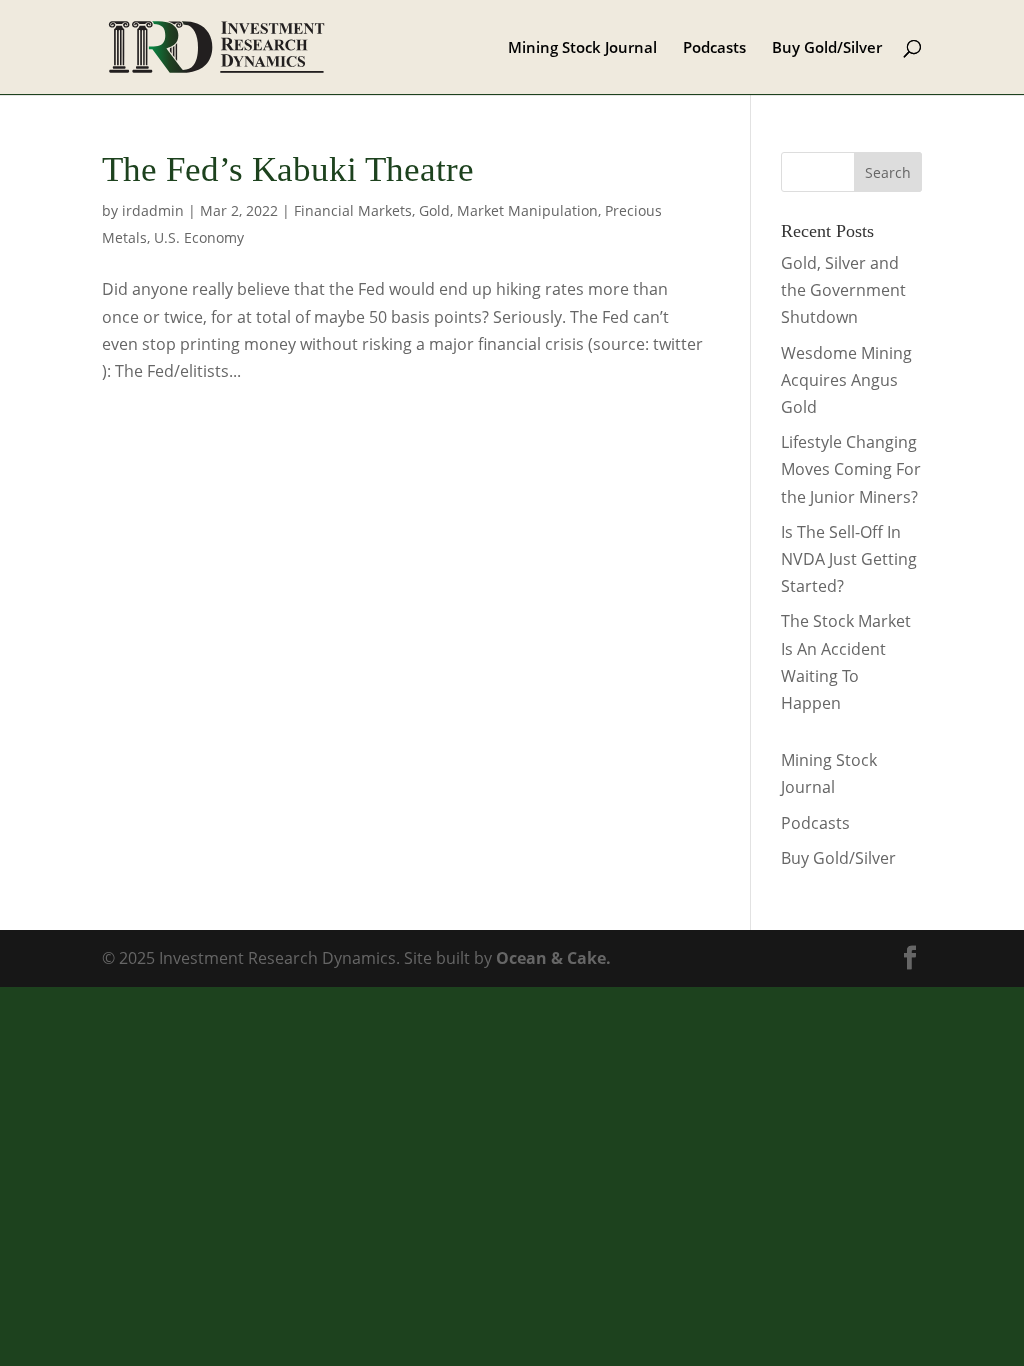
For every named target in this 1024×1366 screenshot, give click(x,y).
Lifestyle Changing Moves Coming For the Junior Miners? (851, 469)
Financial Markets (353, 210)
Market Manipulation (527, 210)
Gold (434, 210)
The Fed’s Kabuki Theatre (288, 169)
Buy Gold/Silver (827, 48)
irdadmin (153, 210)
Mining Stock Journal (582, 48)
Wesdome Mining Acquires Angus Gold (846, 380)
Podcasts (714, 48)
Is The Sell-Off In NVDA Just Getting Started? (849, 559)
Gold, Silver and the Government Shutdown (843, 290)
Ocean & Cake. (553, 958)
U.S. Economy (199, 237)
